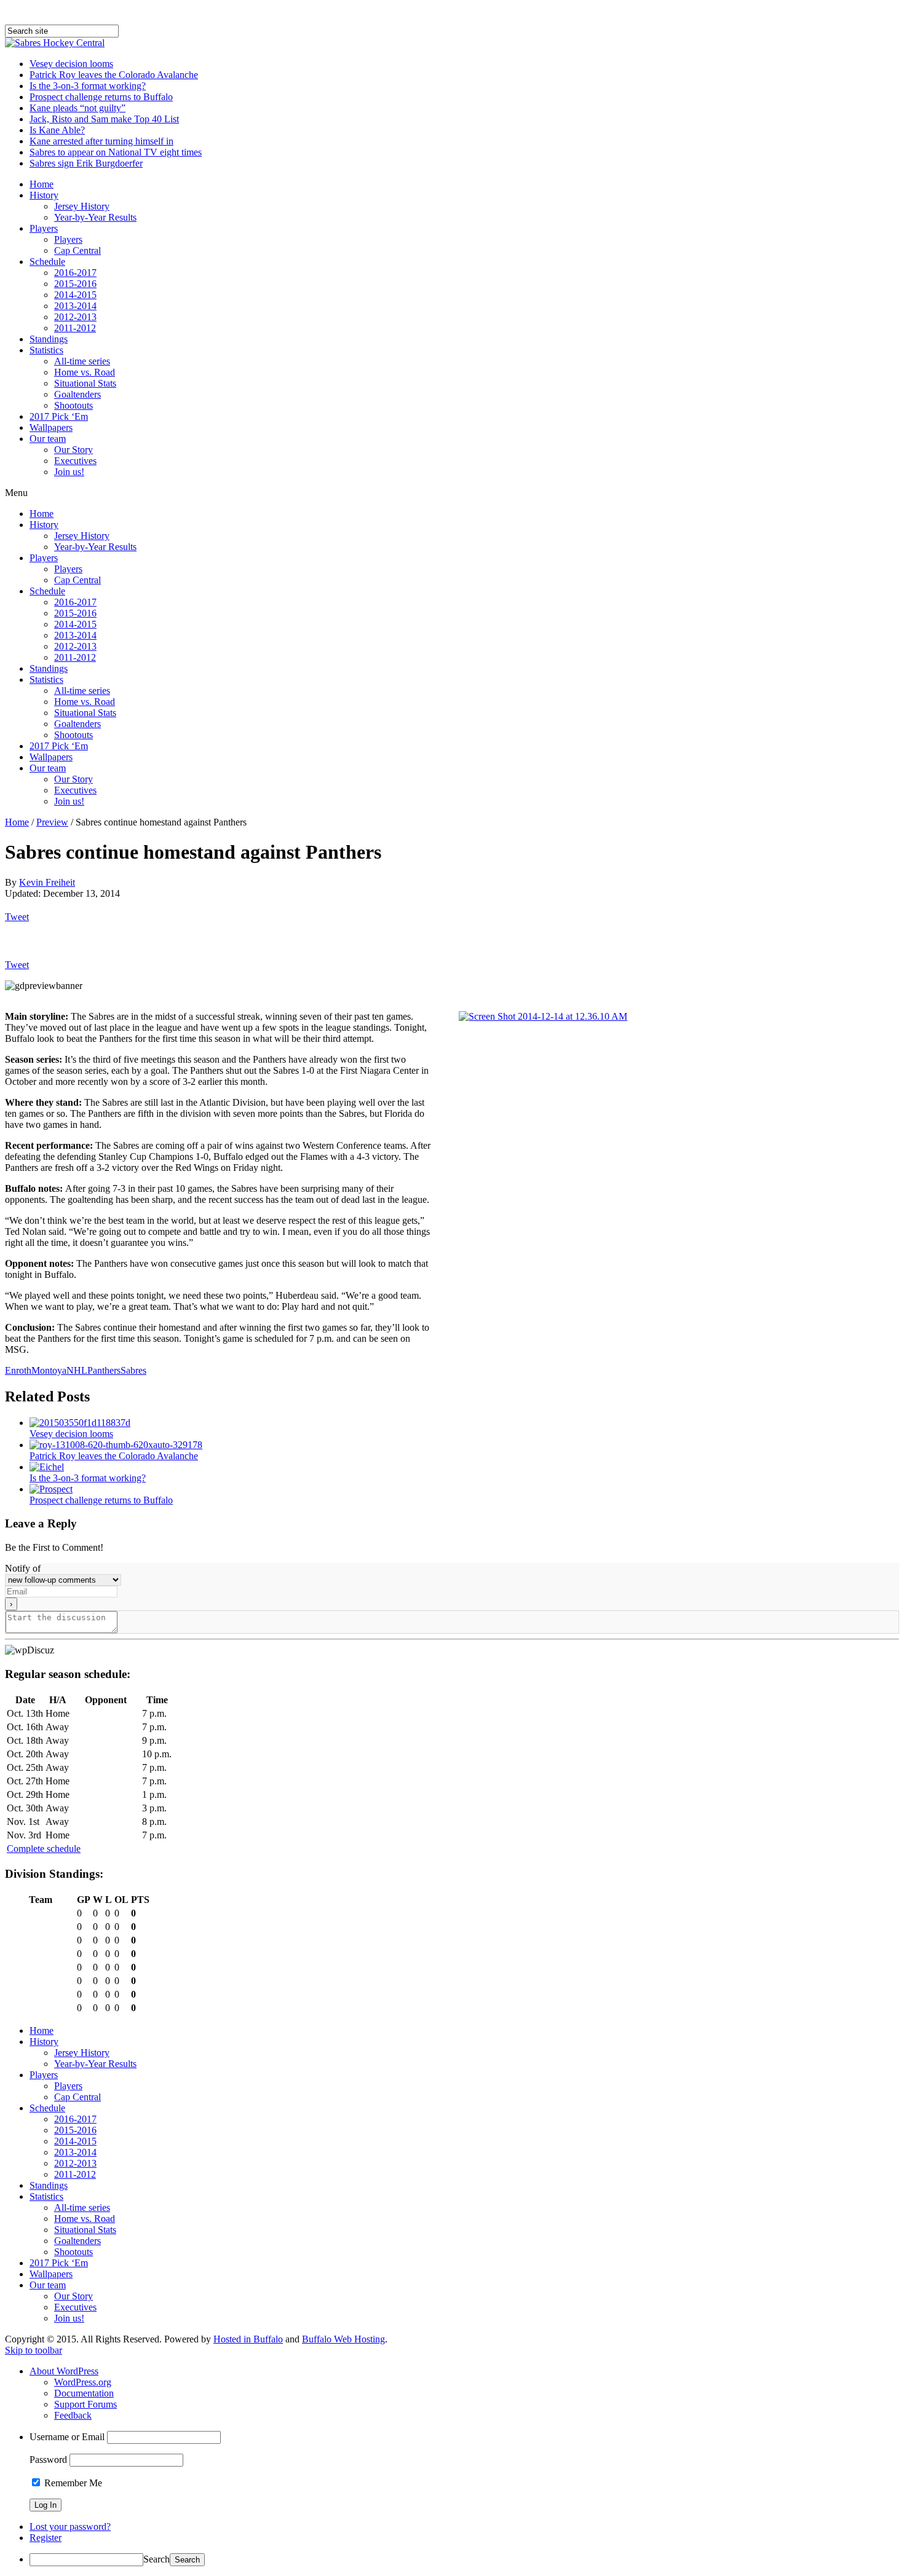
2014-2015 (75, 295)
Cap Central (77, 250)
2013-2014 (75, 306)
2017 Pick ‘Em (59, 416)
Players (44, 228)
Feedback (73, 2415)
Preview (52, 822)
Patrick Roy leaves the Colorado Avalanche (114, 75)
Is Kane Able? (57, 130)
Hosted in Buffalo (248, 2339)
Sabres (133, 1370)
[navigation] (452, 2466)
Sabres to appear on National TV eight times (116, 152)
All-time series (82, 361)
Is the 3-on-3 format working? (88, 86)
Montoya (49, 1370)
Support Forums (85, 2404)
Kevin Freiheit (47, 882)
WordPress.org (83, 2382)
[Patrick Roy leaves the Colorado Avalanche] (116, 1445)
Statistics (46, 350)
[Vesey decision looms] (80, 1423)
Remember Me (72, 2483)
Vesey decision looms (71, 64)
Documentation (84, 2393)
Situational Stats (85, 383)
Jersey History (82, 206)
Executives (75, 461)
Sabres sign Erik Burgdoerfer (86, 163)
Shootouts (73, 405)
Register (46, 2538)
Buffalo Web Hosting (343, 2339)
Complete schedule (44, 1849)
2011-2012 (75, 328)
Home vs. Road (85, 372)
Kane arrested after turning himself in (101, 141)
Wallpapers (51, 427)
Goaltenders (77, 394)
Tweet (17, 917)
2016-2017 (75, 273)
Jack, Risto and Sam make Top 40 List (104, 119)
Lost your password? (70, 2527)
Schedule (47, 262)
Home (42, 184)
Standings (49, 339)
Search (157, 2559)
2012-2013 (75, 317)
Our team (48, 439)
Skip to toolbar (34, 2350)
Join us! (69, 472)
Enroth (18, 1370)
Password (48, 2460)
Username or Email (67, 2437)
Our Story (73, 450)
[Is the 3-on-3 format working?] (47, 1467)
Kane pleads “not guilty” (77, 108)
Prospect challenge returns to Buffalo (101, 97)
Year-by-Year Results (95, 217)
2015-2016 (75, 284)
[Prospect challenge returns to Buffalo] (51, 1489)
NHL (77, 1370)
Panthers (104, 1370)
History (44, 195)
